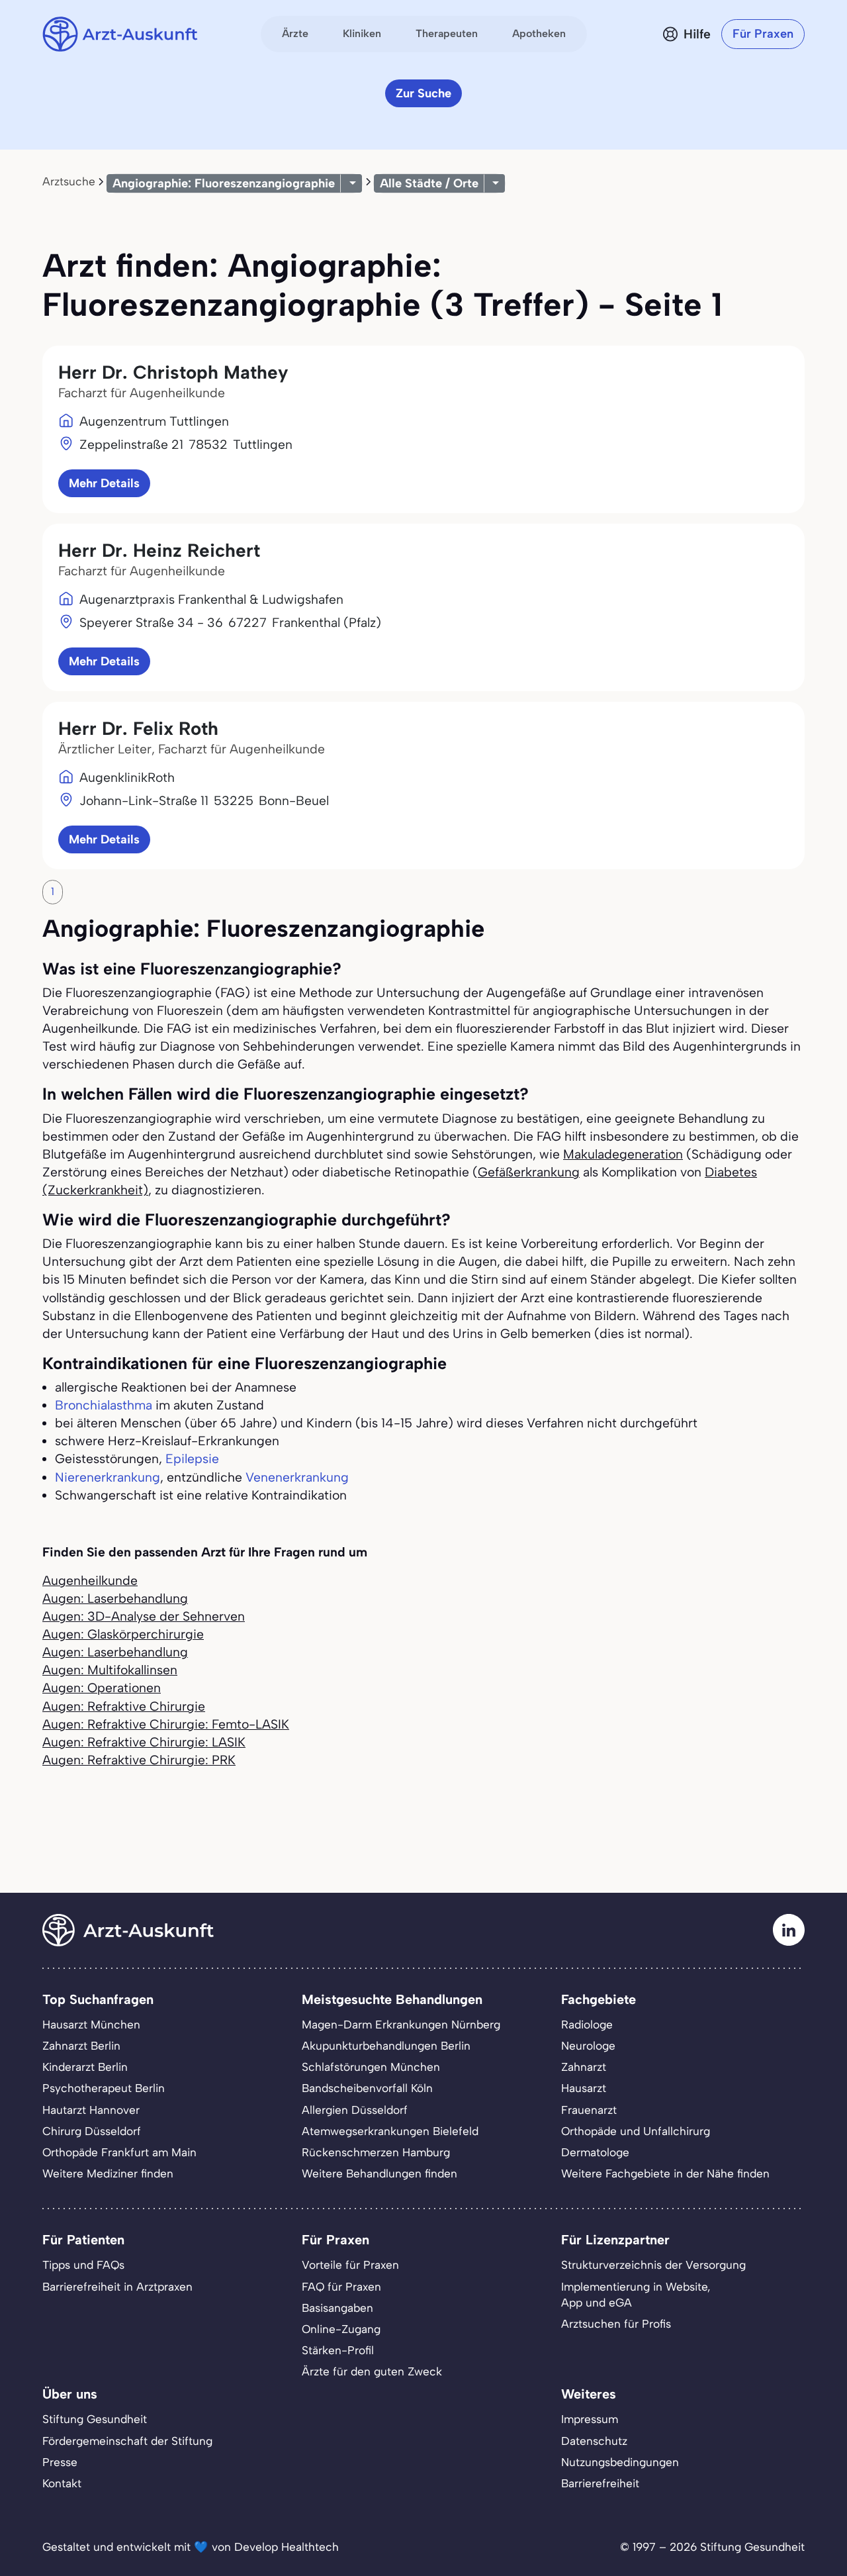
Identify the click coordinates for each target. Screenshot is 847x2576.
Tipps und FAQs (83, 2265)
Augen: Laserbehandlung (115, 1598)
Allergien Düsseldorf (355, 2110)
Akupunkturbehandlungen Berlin (386, 2046)
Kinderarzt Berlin (85, 2067)
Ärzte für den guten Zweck (372, 2371)
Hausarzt (584, 2088)
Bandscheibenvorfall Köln (367, 2088)
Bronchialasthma (104, 1405)
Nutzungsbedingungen (620, 2462)
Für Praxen (763, 34)
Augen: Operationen (102, 1688)
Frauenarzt (589, 2110)
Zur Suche (423, 93)
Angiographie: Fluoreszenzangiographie (224, 183)
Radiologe (587, 2025)
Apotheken (539, 33)
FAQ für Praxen (341, 2287)
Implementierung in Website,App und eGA (636, 2295)
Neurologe (588, 2046)
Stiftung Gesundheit (95, 2419)
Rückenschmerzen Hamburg (376, 2152)
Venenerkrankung (297, 1477)
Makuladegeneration (623, 1154)
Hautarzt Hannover (91, 2110)
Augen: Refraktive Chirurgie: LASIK (144, 1742)
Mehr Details (104, 483)
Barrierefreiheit (600, 2483)
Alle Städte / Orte (429, 183)
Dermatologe (595, 2152)
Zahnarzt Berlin (81, 2046)
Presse (60, 2462)
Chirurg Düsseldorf (92, 2131)
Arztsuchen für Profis (616, 2324)
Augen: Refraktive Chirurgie (124, 1706)
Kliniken (362, 33)
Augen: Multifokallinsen (110, 1670)
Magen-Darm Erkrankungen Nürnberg (401, 2025)
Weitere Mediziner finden (108, 2173)
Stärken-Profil (338, 2350)
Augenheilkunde (90, 1581)
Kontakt (62, 2483)
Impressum (590, 2419)
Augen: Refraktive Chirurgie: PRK (139, 1760)
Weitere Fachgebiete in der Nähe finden (665, 2173)
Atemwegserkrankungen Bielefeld (390, 2131)
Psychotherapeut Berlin (104, 2088)
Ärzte (295, 33)
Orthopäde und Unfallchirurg (636, 2131)
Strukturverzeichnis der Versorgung (653, 2265)
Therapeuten (447, 33)
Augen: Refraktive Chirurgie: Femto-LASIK (166, 1724)
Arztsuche (69, 181)
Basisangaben (337, 2308)
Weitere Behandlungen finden (379, 2173)
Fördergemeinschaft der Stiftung (127, 2441)
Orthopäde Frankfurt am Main (119, 2152)
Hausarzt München (91, 2025)
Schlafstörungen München (371, 2067)
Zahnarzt (584, 2067)
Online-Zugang (341, 2329)
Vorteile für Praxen (350, 2265)
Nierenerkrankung (108, 1477)
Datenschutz (594, 2441)
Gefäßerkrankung (529, 1172)
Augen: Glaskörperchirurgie (123, 1634)
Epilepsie (192, 1459)
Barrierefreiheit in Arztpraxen (117, 2287)
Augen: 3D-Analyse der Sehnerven (144, 1616)
